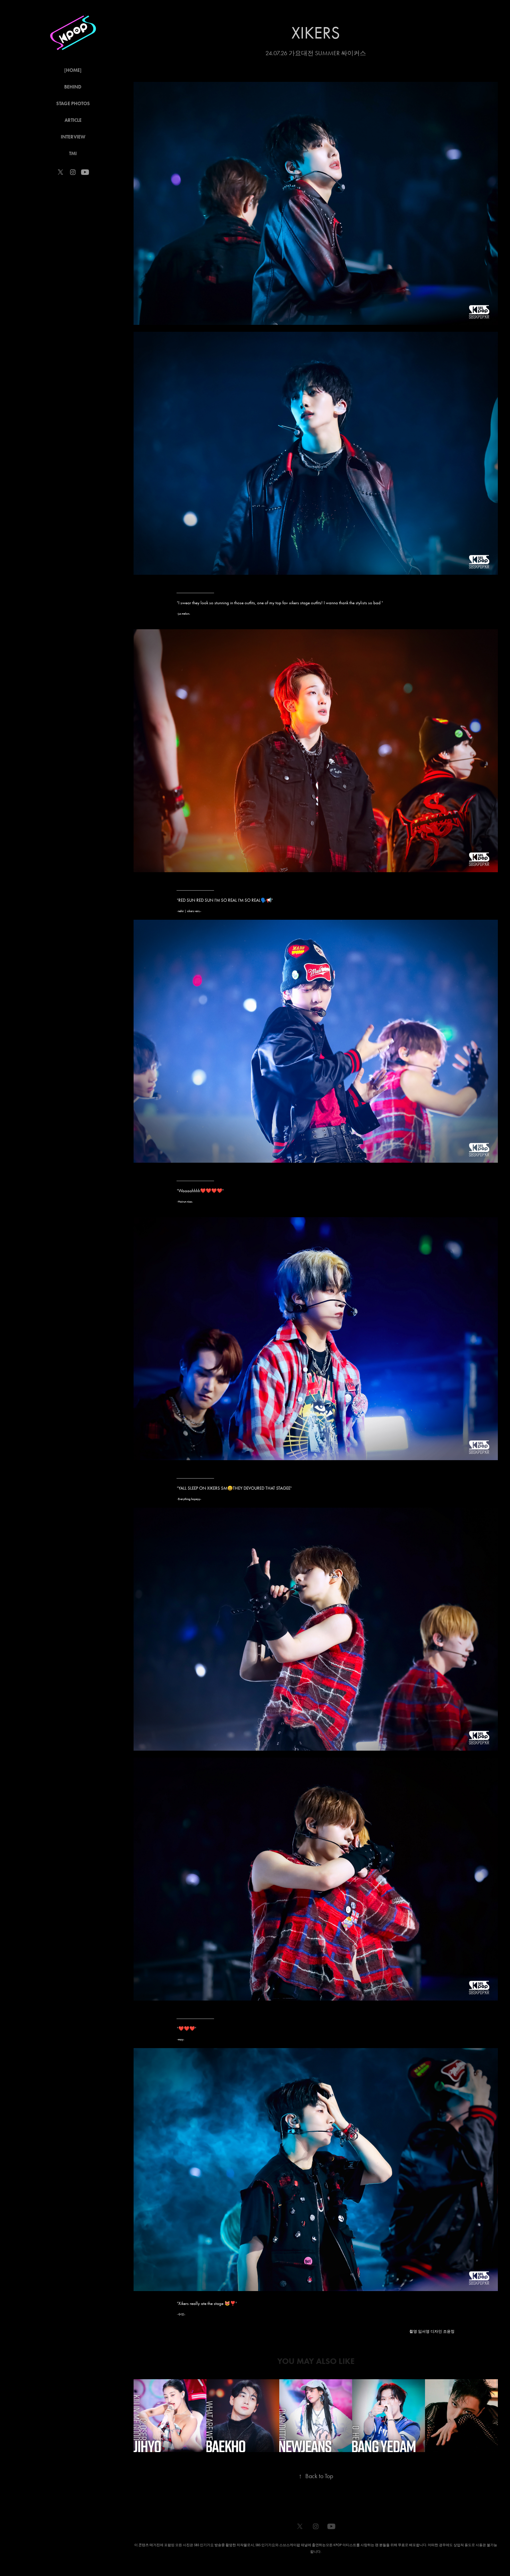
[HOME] (73, 70)
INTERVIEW (73, 137)
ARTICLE (73, 120)
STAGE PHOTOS (73, 104)
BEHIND (73, 87)
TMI (73, 154)
